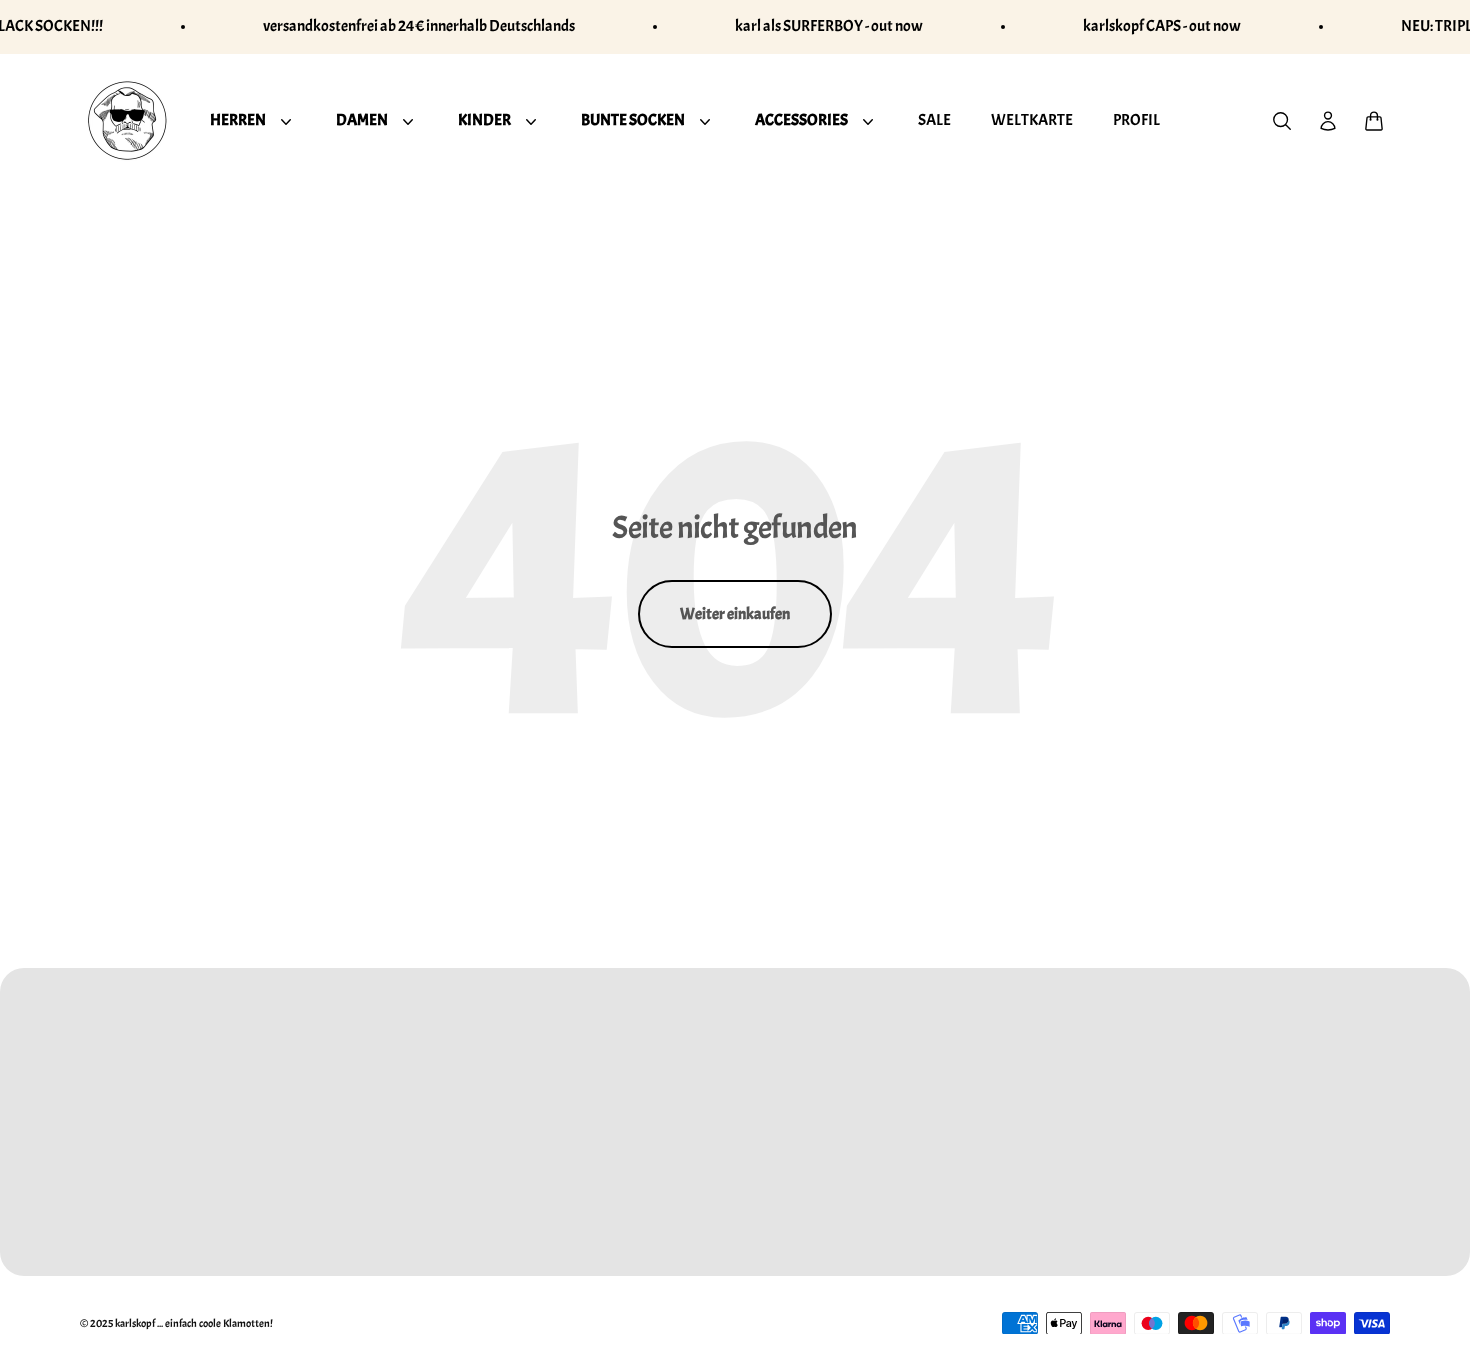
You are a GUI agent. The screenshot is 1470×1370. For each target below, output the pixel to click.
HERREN (238, 119)
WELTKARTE (1032, 119)
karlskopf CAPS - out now (1162, 26)
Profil (1136, 119)
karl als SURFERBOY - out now (829, 26)
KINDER (484, 119)
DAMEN (362, 119)
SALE (934, 119)
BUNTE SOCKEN (633, 119)
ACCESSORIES (801, 119)
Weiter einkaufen (735, 614)
